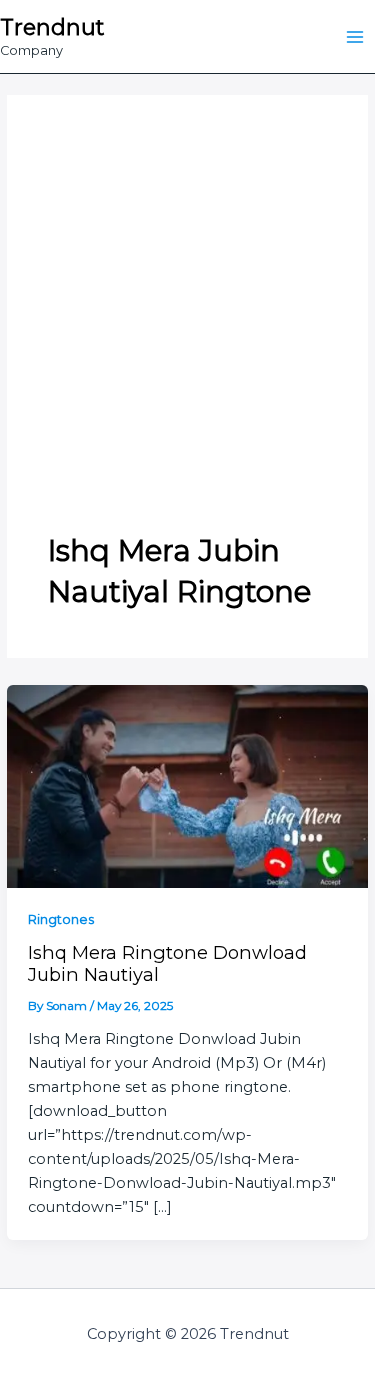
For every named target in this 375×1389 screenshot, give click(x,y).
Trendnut (52, 27)
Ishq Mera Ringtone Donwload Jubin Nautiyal (167, 963)
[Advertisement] (187, 333)
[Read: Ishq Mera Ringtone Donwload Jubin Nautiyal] (187, 785)
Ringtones (61, 919)
